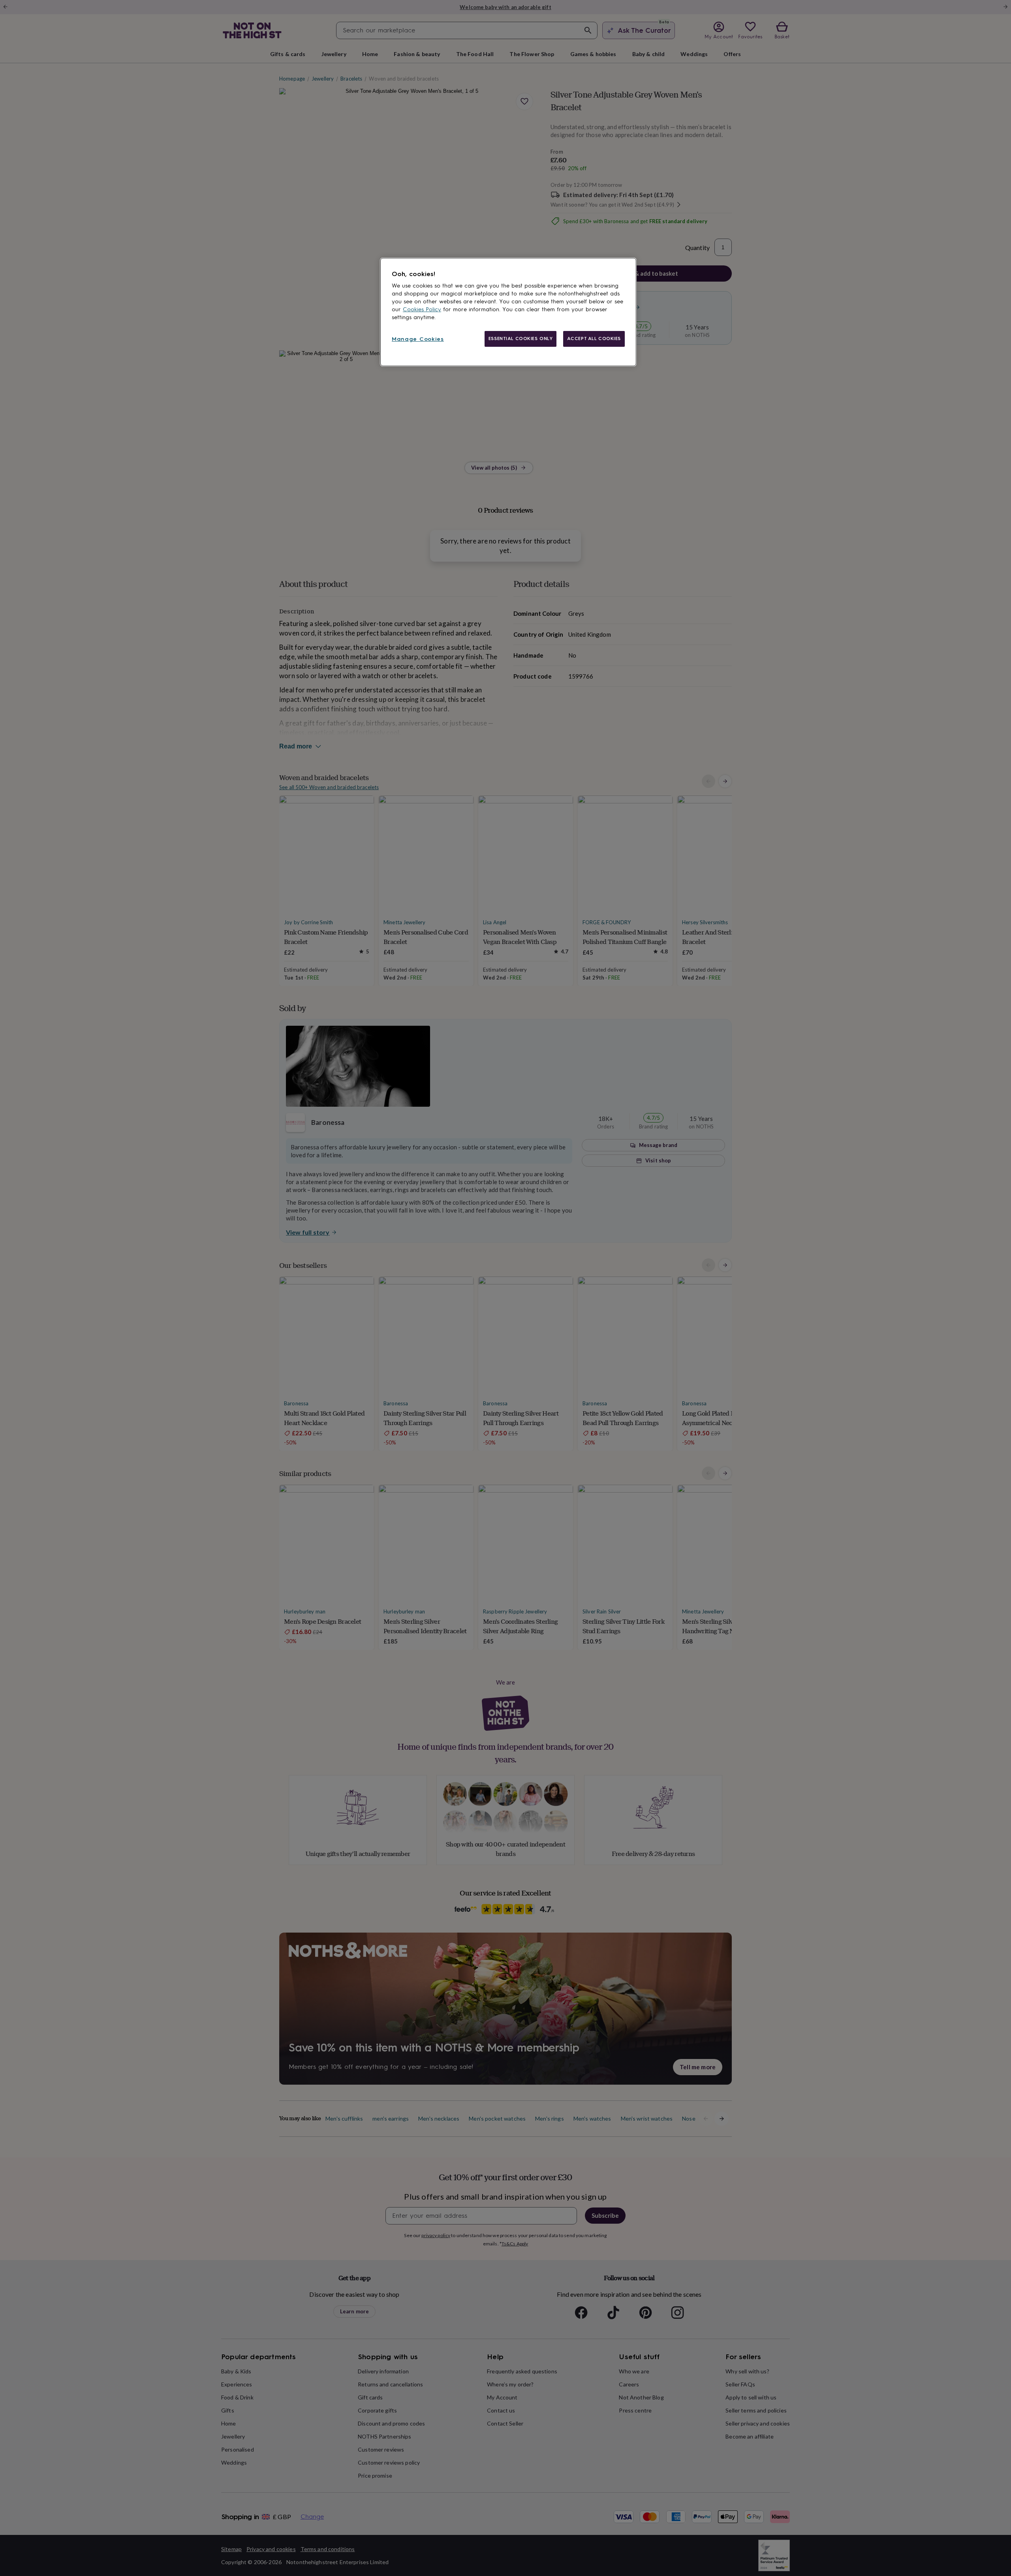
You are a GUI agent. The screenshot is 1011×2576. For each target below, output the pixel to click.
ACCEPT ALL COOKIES (594, 338)
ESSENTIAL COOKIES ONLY (521, 338)
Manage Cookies (418, 339)
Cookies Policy (422, 309)
